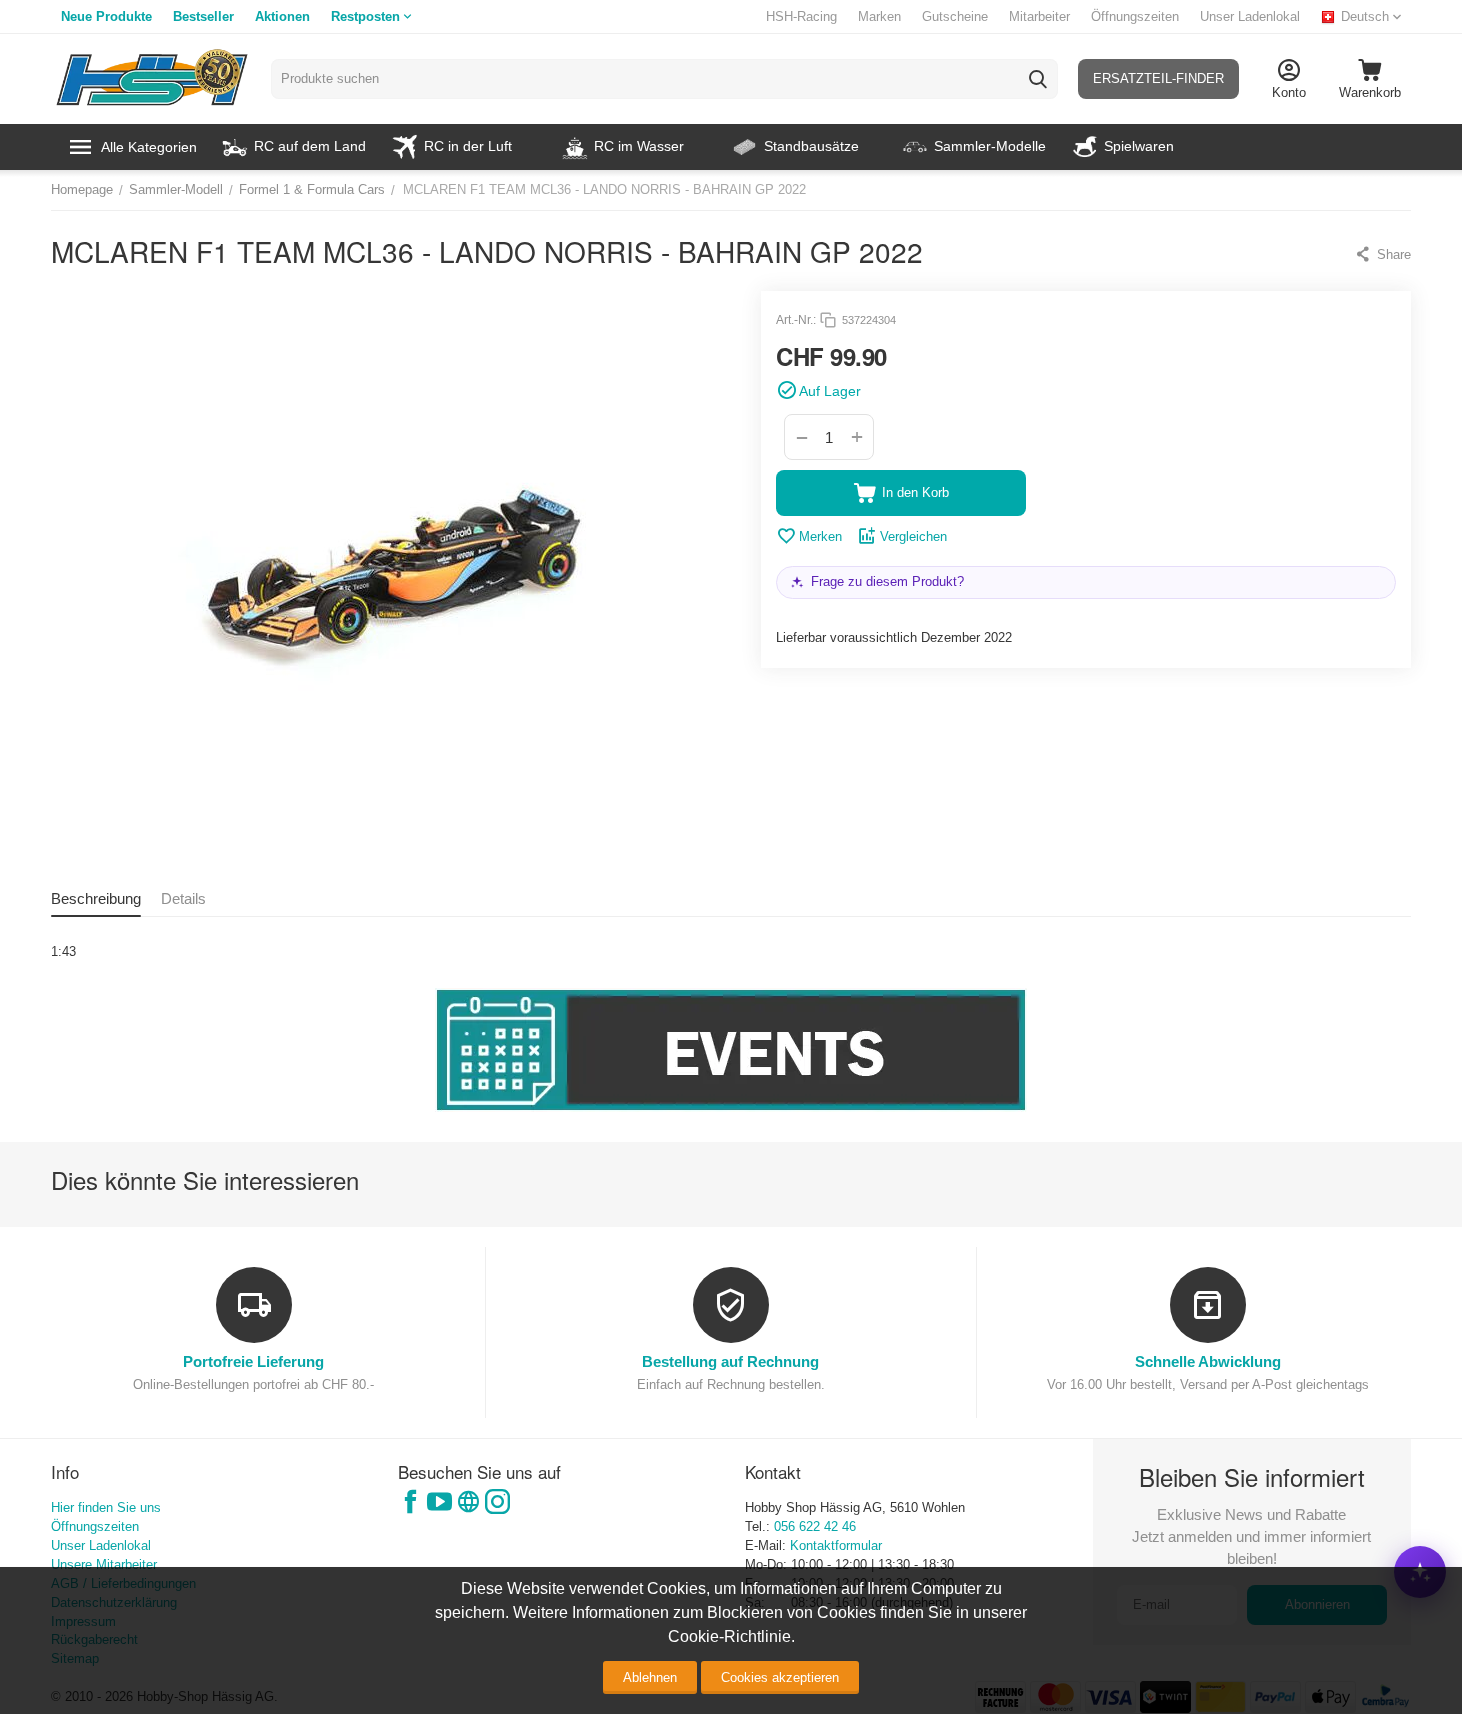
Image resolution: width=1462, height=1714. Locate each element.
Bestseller (203, 16)
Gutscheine (955, 16)
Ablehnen (650, 1677)
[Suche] (1038, 79)
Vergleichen (913, 536)
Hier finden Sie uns (106, 1507)
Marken (879, 16)
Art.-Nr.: (796, 320)
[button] (1382, 254)
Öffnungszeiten (1135, 16)
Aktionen (282, 16)
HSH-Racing (801, 16)
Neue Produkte (106, 16)
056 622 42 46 (815, 1526)
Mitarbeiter (1039, 16)
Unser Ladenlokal (1250, 16)
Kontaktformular (836, 1545)
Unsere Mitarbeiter (104, 1564)
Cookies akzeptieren (780, 1677)
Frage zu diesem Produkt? (887, 581)
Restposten (365, 16)
